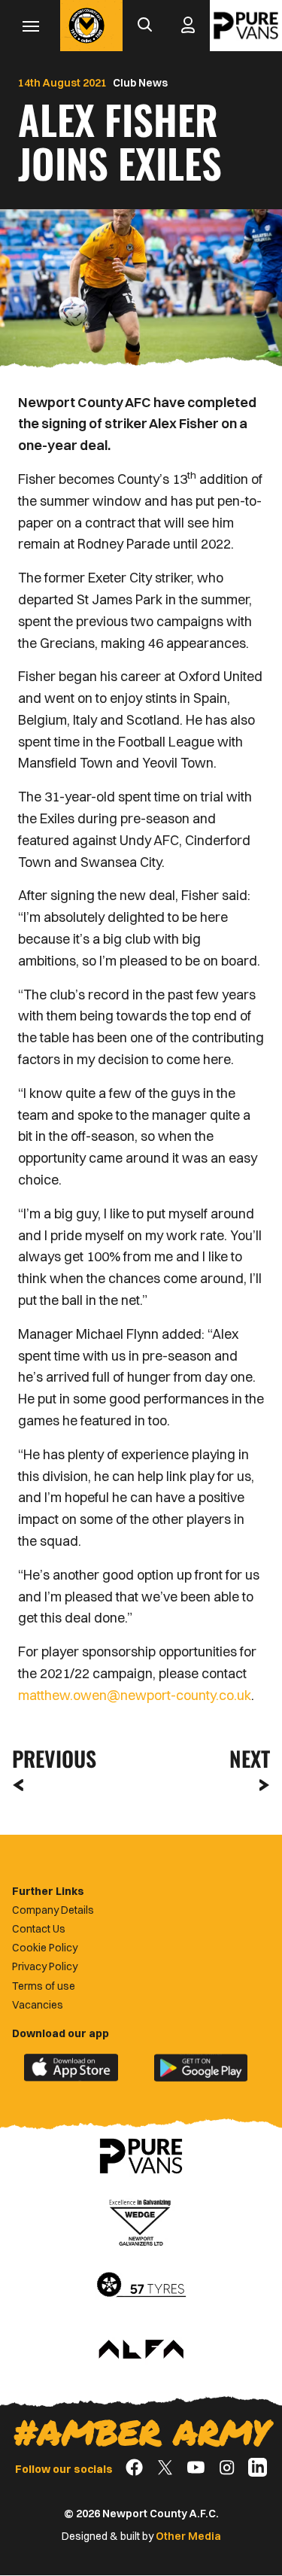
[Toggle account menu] (188, 26)
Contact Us (39, 1929)
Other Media (188, 2536)
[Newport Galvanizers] (141, 2221)
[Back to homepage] (86, 26)
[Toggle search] (144, 26)
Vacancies (38, 2005)
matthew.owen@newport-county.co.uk (135, 1695)
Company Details (53, 1910)
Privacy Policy (45, 1966)
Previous (50, 1758)
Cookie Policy (45, 1948)
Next (250, 1758)
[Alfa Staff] (141, 2350)
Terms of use (44, 1986)
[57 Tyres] (141, 2286)
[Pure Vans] (246, 26)
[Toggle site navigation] (30, 26)
